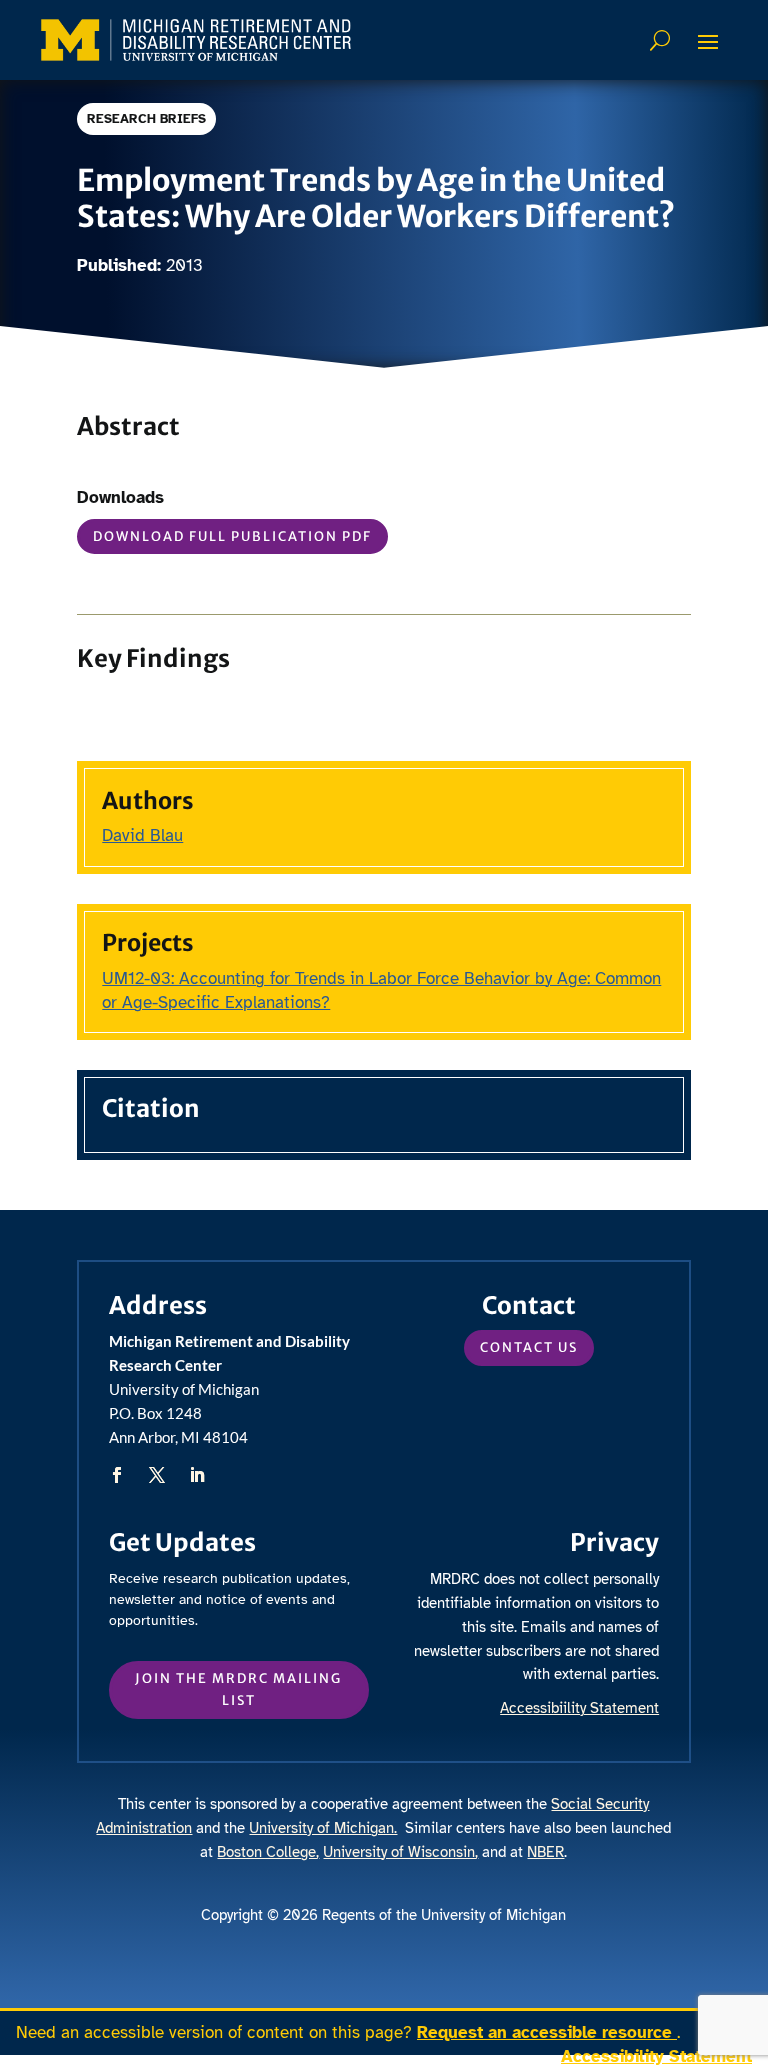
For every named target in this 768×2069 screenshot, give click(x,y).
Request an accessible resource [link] (547, 2032)
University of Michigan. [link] (323, 1828)
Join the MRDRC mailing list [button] (238, 1689)
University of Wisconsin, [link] (400, 1852)
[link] (196, 40)
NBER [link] (545, 1852)
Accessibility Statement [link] (656, 2056)
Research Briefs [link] (146, 119)
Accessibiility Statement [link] (579, 1708)
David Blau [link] (142, 835)
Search (662, 40)
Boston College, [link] (268, 1852)
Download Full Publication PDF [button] (232, 536)
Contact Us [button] (529, 1347)
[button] (708, 41)
